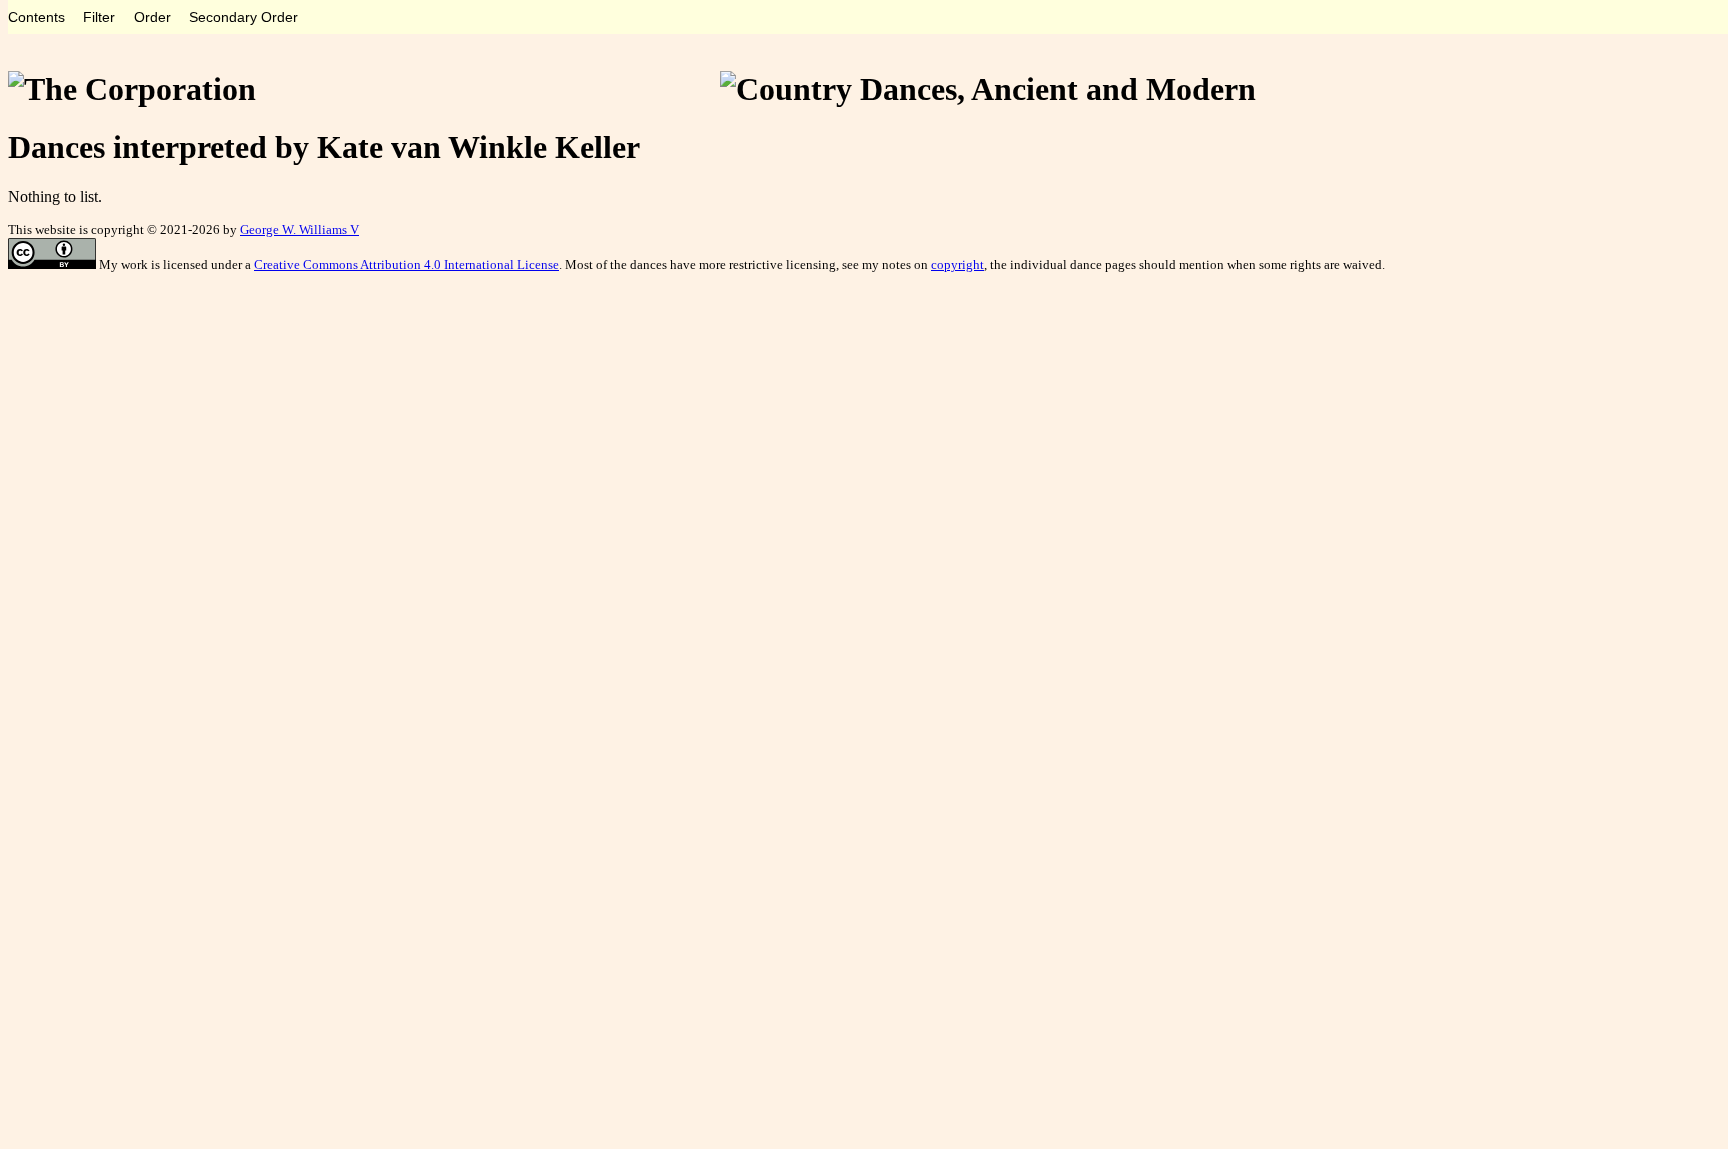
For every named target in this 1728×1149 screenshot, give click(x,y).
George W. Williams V (299, 229)
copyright (957, 264)
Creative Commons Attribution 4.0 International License (406, 264)
